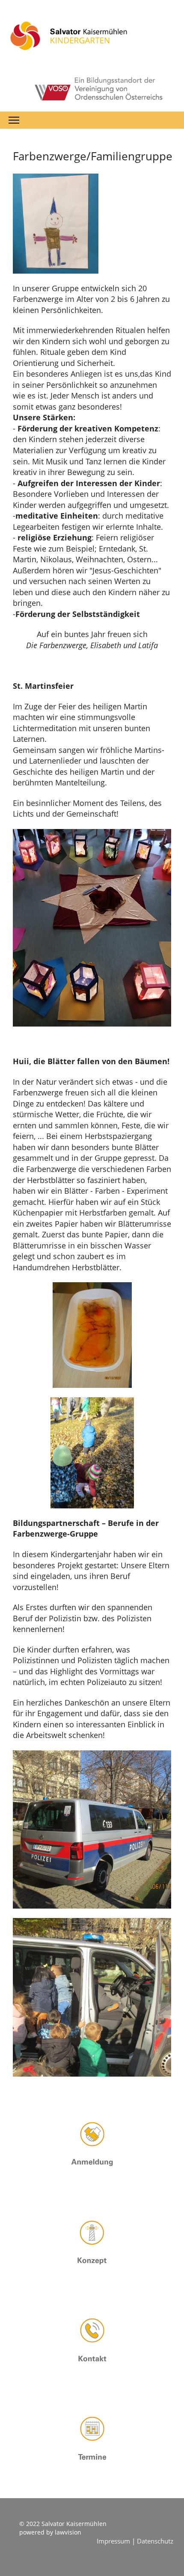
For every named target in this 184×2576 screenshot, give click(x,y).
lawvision (68, 2532)
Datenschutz (155, 2541)
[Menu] (14, 120)
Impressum (114, 2541)
